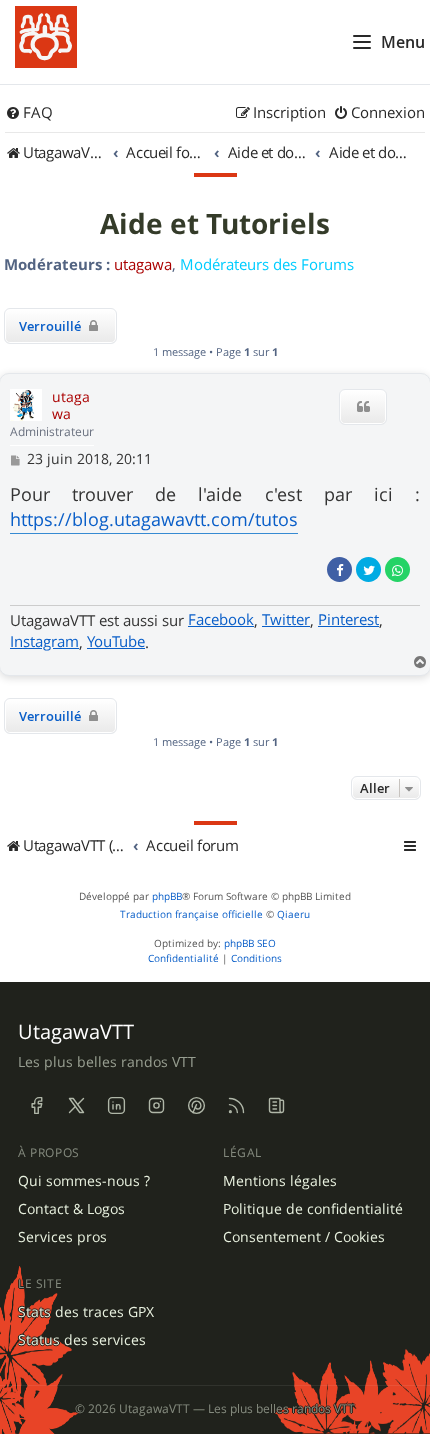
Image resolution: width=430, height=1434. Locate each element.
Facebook (221, 619)
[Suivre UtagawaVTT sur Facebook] (36, 1106)
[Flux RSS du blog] (276, 1106)
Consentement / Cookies (304, 1237)
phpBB (167, 896)
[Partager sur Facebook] (339, 569)
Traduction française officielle (191, 914)
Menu (403, 42)
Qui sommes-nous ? (84, 1181)
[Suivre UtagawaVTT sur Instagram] (156, 1106)
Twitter (286, 619)
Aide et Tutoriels (215, 224)
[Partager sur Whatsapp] (397, 569)
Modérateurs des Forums (267, 264)
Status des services (82, 1340)
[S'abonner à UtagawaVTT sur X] (76, 1106)
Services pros (62, 1237)
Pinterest (348, 619)
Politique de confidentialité (313, 1209)
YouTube (116, 641)
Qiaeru (293, 914)
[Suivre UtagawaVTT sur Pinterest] (196, 1106)
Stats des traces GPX (86, 1312)
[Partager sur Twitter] (368, 569)
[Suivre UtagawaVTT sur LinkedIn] (116, 1106)
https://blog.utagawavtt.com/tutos (154, 519)
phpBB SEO (250, 943)
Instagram (44, 641)
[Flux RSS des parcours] (236, 1106)
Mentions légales (280, 1181)
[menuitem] (29, 113)
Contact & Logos (71, 1209)
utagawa (143, 264)
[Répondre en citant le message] (363, 407)
